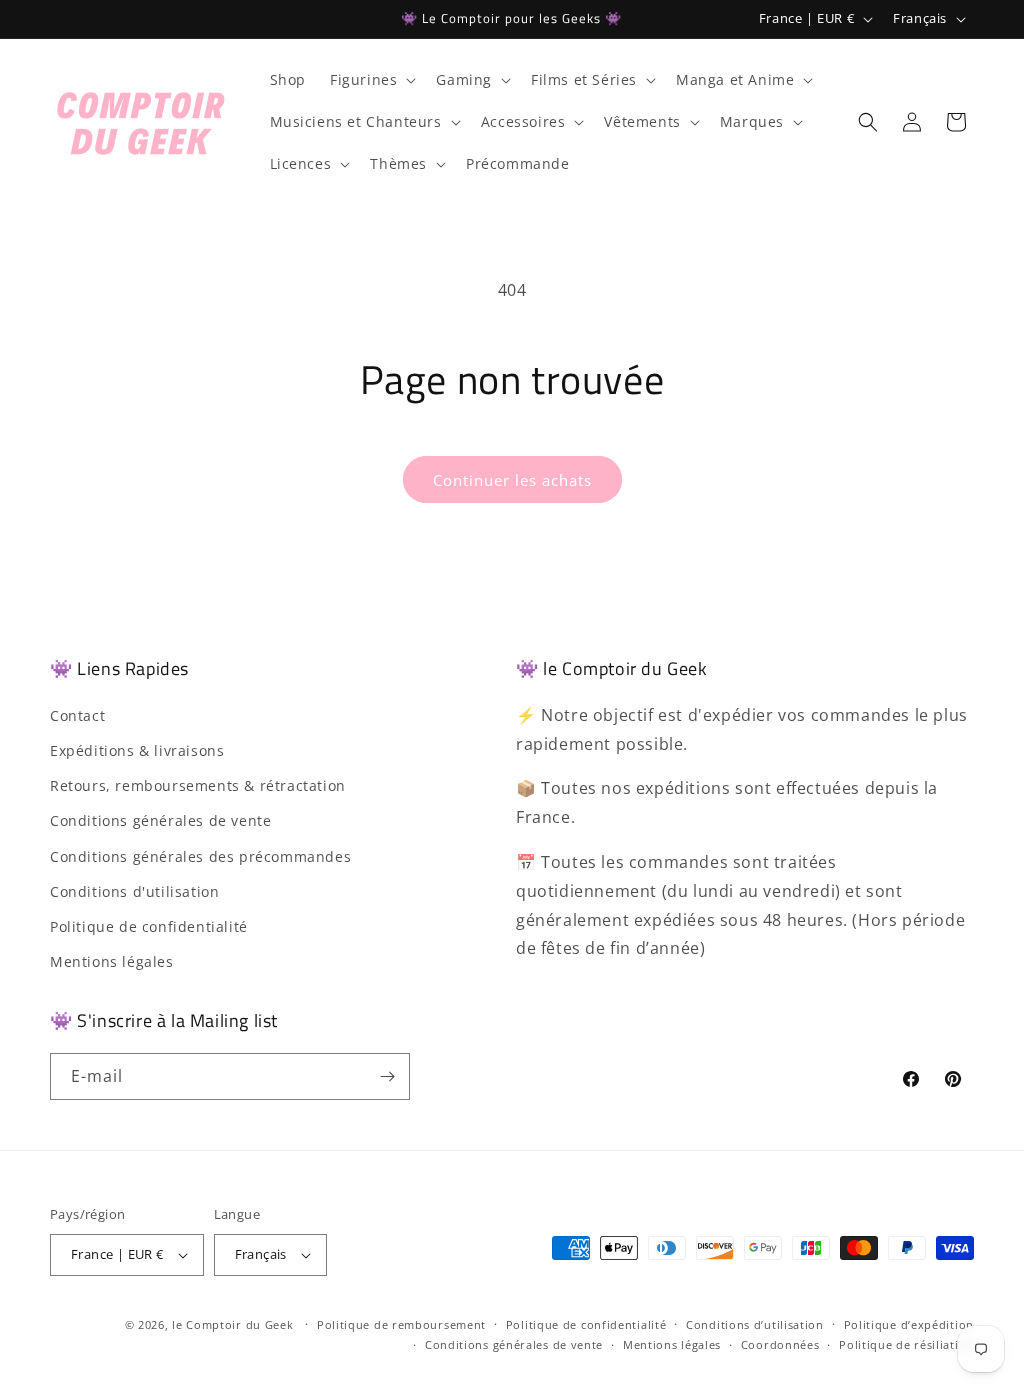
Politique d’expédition (909, 1324)
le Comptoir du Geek (232, 1324)
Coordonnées (780, 1344)
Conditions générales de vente (160, 820)
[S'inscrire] (387, 1076)
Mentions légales (112, 961)
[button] (371, 80)
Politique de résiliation (906, 1344)
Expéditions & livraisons (137, 750)
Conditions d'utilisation (134, 891)
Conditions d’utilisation (755, 1324)
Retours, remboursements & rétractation (198, 785)
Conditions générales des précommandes (200, 856)
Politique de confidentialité (149, 926)
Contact (77, 715)
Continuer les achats (512, 480)
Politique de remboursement (401, 1324)
